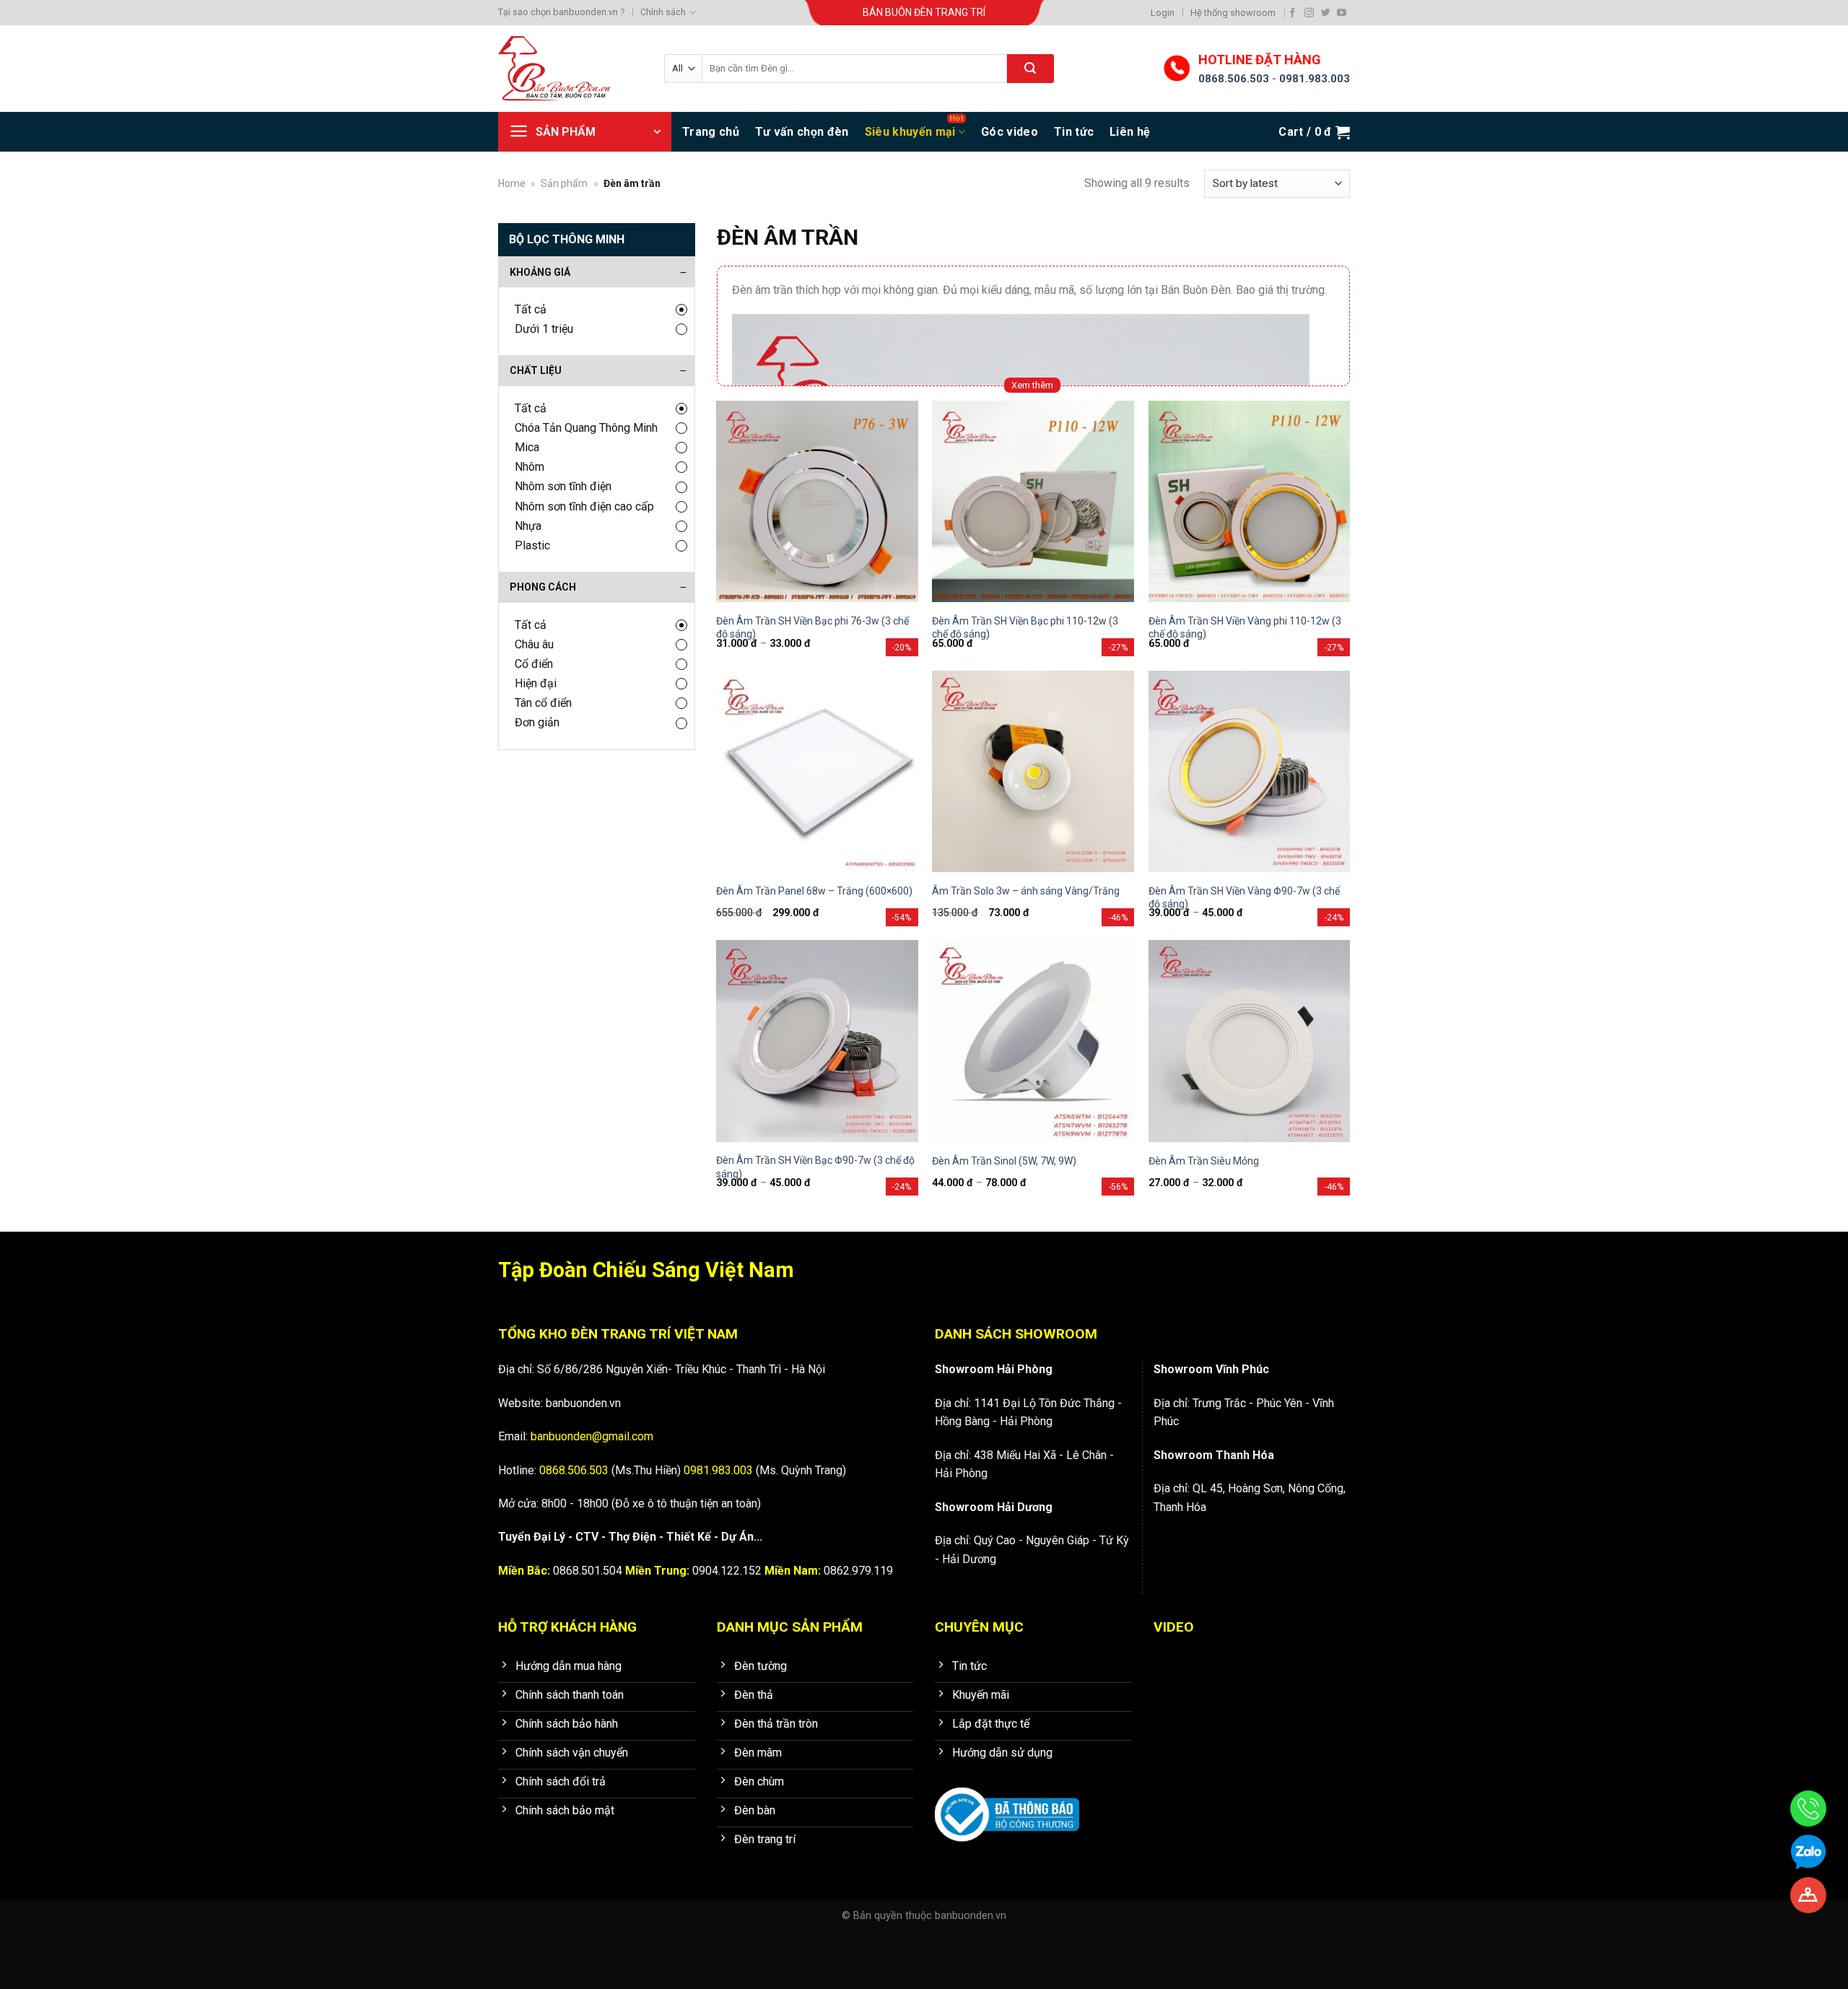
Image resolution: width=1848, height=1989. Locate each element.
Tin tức (1074, 132)
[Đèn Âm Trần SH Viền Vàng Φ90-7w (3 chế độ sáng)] (1250, 772)
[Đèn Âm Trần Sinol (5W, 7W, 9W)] (1033, 1041)
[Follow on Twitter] (1326, 13)
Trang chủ (711, 132)
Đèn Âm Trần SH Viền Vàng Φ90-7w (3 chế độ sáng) (1244, 897)
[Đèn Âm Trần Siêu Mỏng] (1250, 1041)
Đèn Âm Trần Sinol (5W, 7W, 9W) (1004, 1161)
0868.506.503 (1234, 79)
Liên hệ (1130, 132)
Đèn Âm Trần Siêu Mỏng (1204, 1161)
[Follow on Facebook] (1293, 13)
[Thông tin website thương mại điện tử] (1007, 1805)
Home (512, 183)
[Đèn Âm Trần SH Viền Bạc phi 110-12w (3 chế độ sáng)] (1033, 502)
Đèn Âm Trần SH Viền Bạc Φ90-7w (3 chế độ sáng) (815, 1167)
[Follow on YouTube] (1342, 13)
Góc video (1010, 132)
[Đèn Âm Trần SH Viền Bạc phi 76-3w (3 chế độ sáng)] (817, 502)
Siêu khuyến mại (910, 132)
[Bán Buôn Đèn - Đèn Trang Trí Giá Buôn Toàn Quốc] (570, 69)
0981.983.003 (1315, 79)
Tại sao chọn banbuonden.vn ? (561, 12)
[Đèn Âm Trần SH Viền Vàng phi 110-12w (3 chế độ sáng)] (1250, 502)
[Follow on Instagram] (1309, 13)
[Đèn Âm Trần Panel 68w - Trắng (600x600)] (817, 772)
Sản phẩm (564, 183)
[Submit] (1030, 69)
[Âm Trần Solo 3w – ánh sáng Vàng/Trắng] (1033, 772)
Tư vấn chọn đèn (802, 132)
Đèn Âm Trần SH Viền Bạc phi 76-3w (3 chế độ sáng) (812, 627)
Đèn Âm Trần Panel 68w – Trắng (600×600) (814, 891)
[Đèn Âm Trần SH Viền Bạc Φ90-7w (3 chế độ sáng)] (817, 1041)
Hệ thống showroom (1233, 13)
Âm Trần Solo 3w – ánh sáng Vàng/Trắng (1026, 891)
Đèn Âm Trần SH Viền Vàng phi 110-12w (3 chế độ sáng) (1245, 627)
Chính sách (663, 12)
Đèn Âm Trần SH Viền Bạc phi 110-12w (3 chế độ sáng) (1025, 627)
